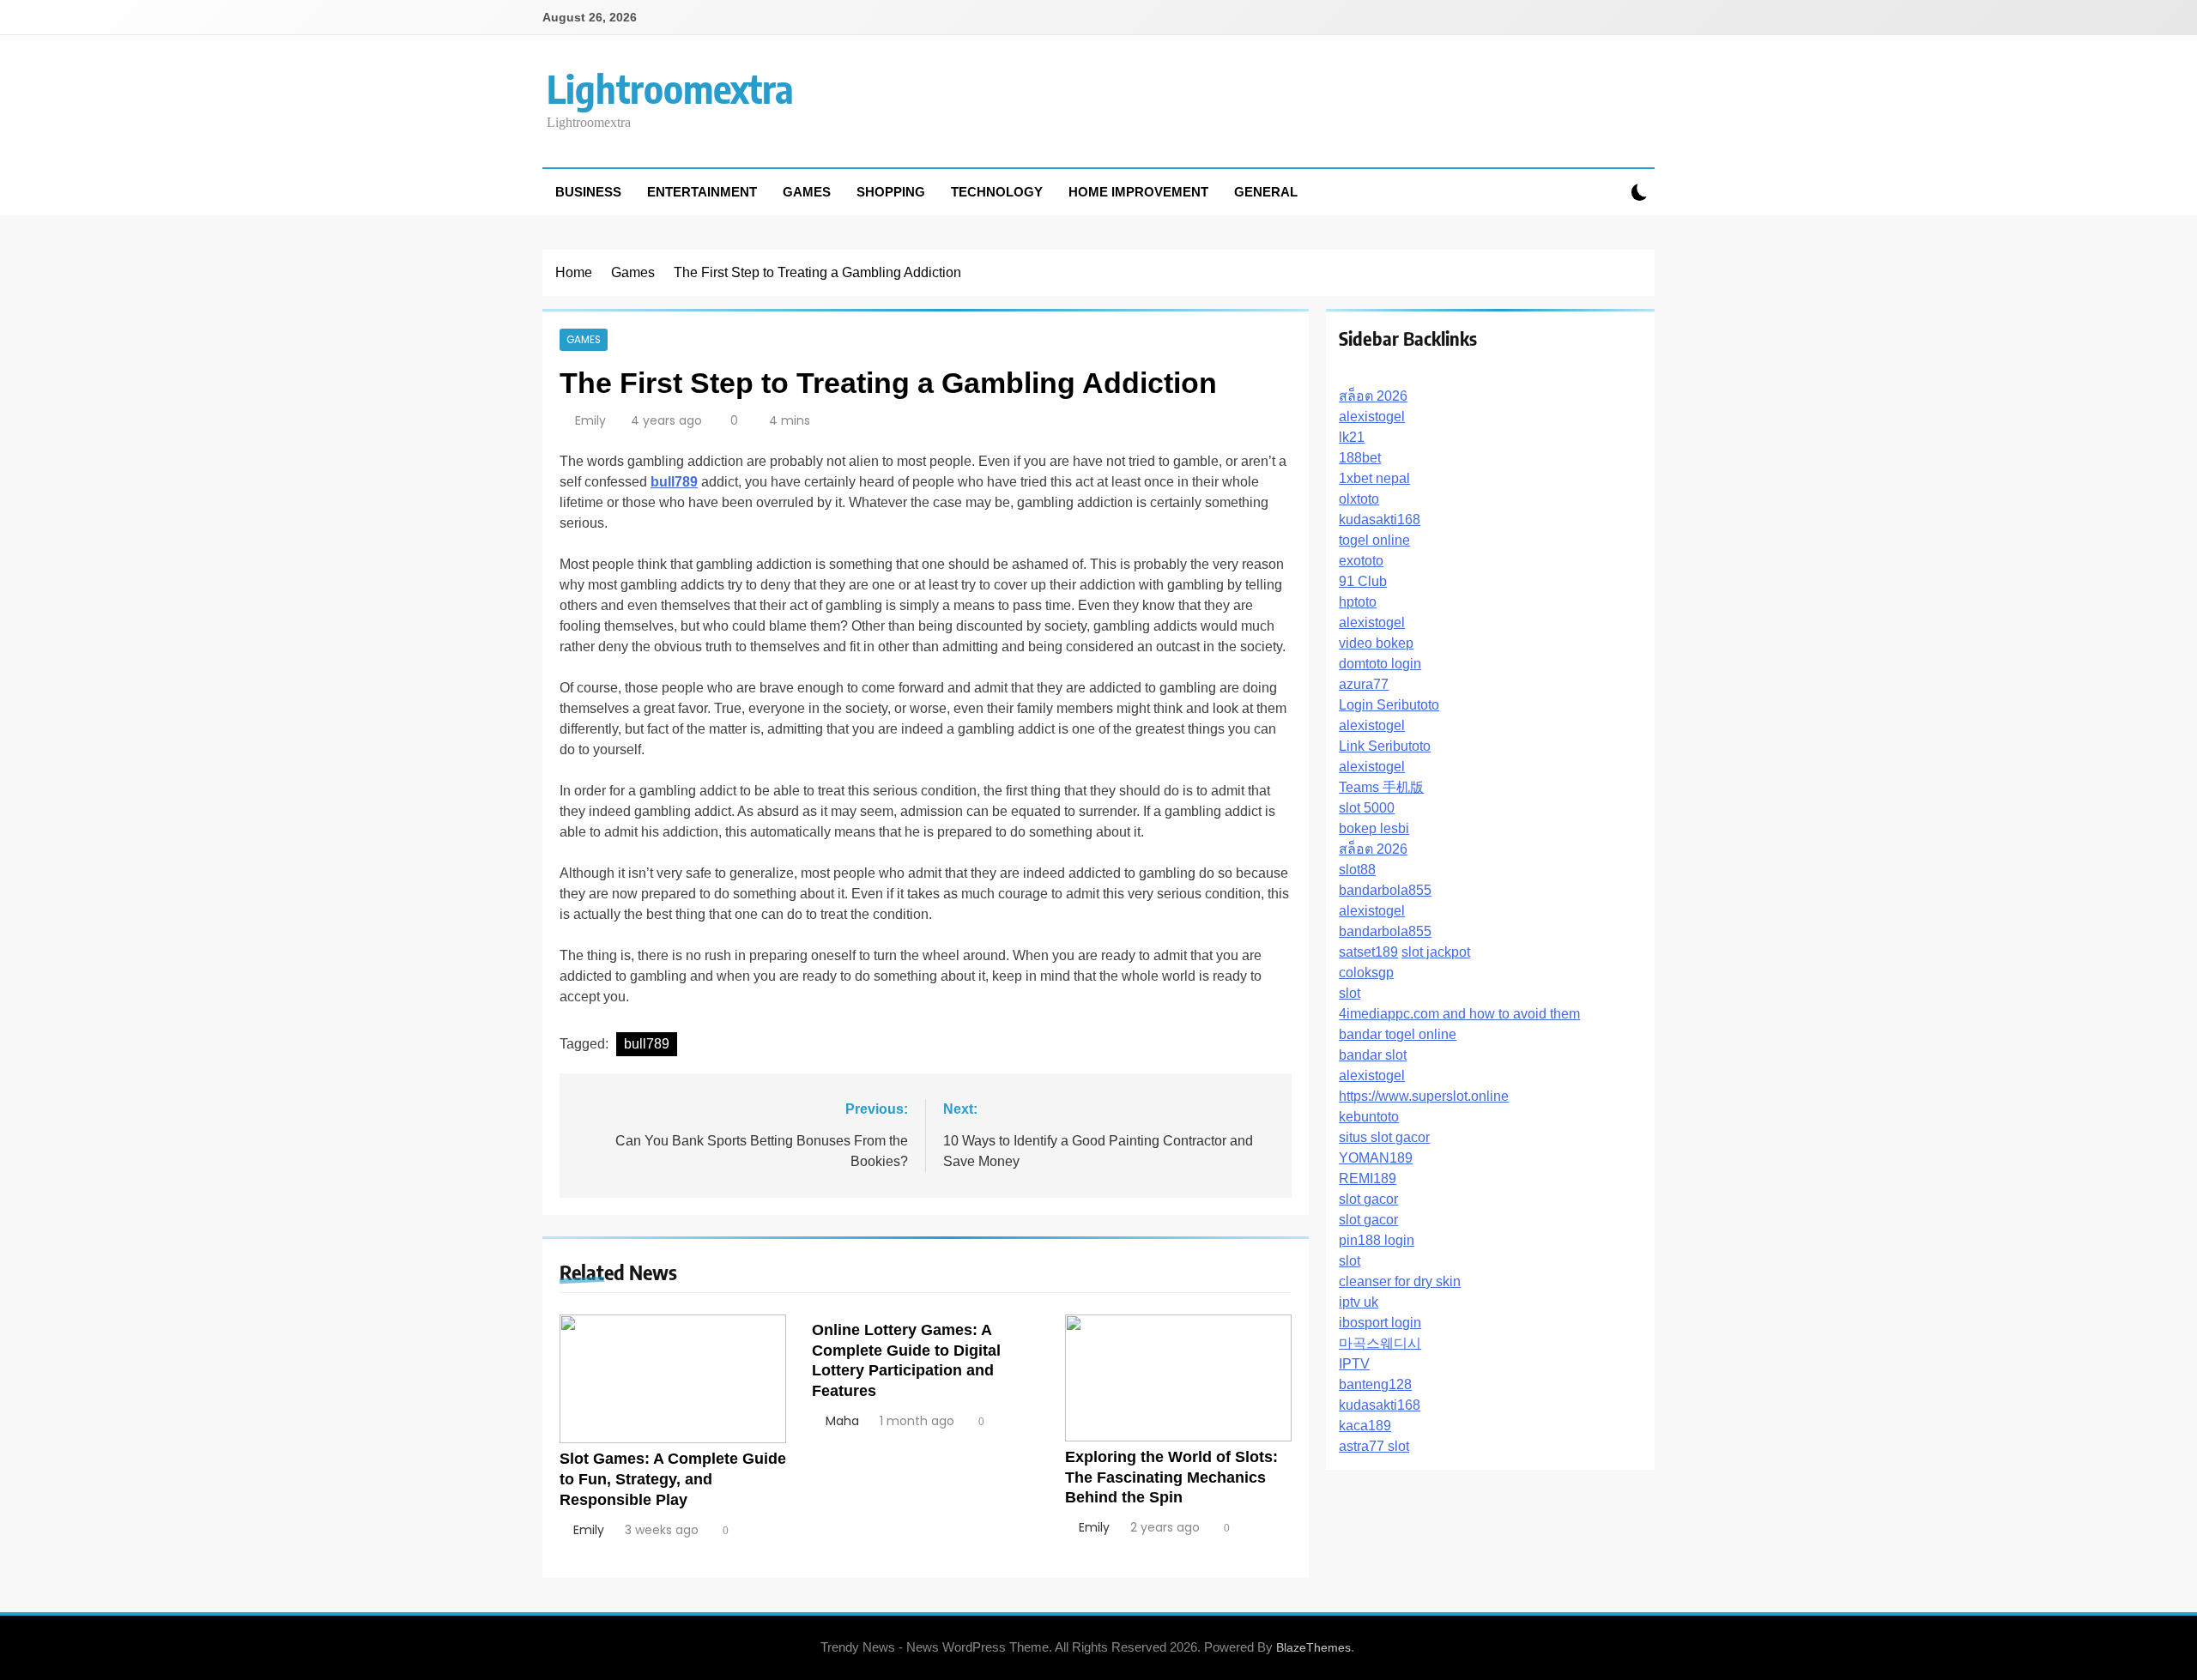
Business (588, 192)
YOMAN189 (1376, 1158)
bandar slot (1373, 1055)
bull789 (647, 1044)
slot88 (1357, 870)
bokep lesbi (1374, 828)
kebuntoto (1369, 1117)
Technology (997, 192)
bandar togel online (1398, 1034)
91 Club (1363, 581)
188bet (1360, 458)
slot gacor (1368, 1199)
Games (807, 192)
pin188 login (1377, 1240)
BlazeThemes (1313, 1647)
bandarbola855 (1385, 890)
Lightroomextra (670, 88)
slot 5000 (1367, 808)
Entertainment (702, 192)
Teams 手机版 (1381, 787)
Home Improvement (1138, 192)
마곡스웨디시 (1380, 1343)
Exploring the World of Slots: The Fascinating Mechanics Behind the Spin (1171, 1478)
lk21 (1352, 437)
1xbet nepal (1374, 478)
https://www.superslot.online (1424, 1096)
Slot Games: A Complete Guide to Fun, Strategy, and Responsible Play (673, 1479)
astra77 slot (1374, 1446)
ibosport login (1380, 1323)
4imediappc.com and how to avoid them (1459, 1014)
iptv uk (1359, 1302)
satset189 (1368, 952)
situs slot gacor (1384, 1137)
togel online (1374, 540)
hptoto (1358, 602)
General (1266, 192)
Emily (590, 420)
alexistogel (1372, 417)
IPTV (1354, 1364)
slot (1350, 993)
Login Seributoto (1389, 705)
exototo (1361, 561)
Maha (842, 1421)
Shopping (891, 192)
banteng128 (1375, 1384)
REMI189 (1368, 1178)
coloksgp (1366, 973)
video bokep (1376, 643)
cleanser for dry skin (1400, 1281)
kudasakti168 (1380, 520)
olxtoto (1359, 499)
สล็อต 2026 (1373, 396)
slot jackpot (1436, 952)
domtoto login (1380, 664)
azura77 (1364, 684)
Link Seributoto (1385, 746)
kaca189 (1365, 1426)
